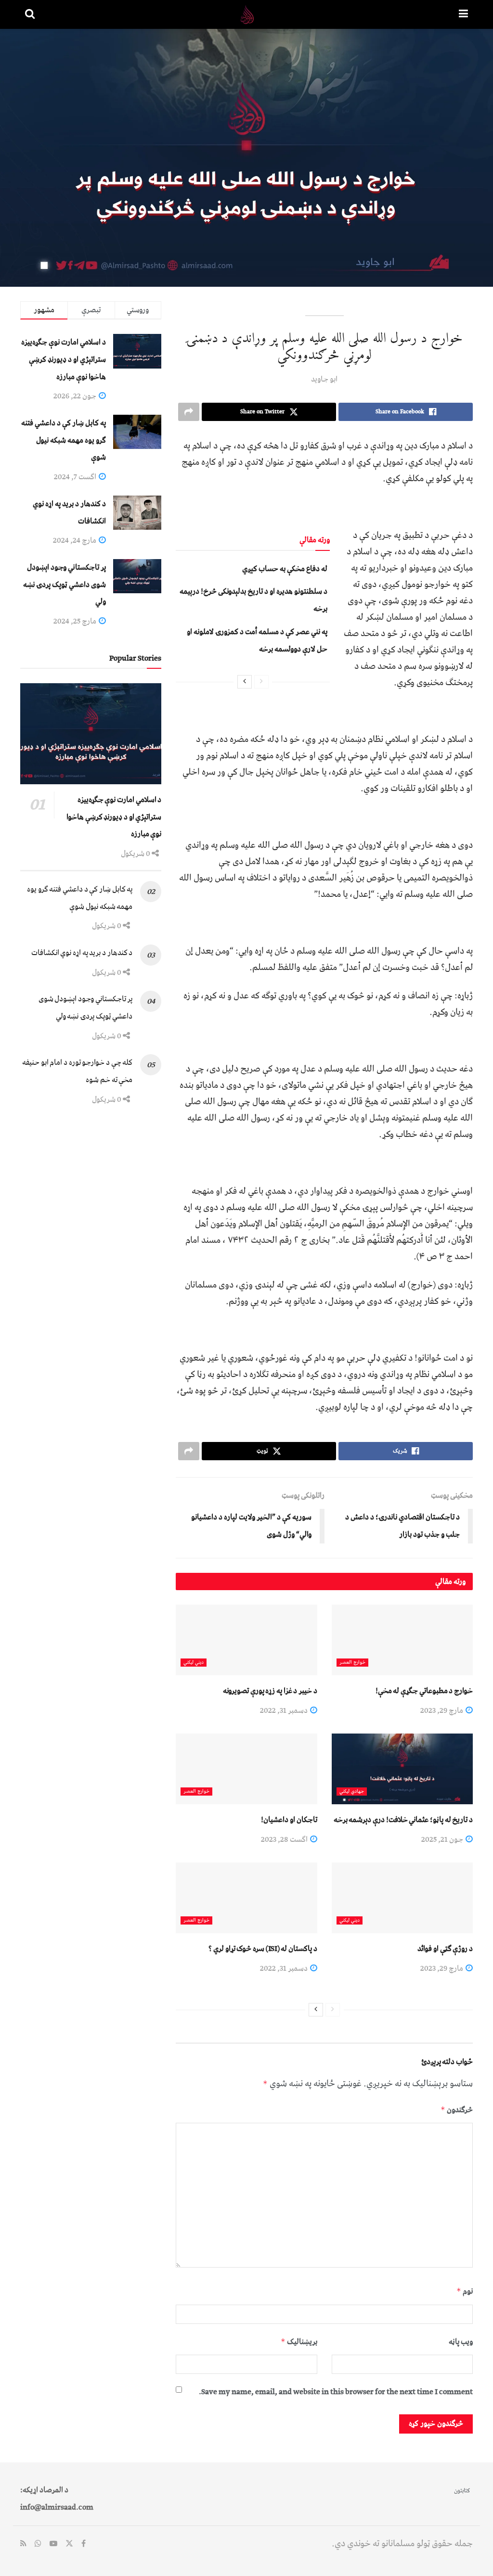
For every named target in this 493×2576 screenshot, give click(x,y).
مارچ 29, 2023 (442, 1710)
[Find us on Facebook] (84, 2544)
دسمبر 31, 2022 (285, 1710)
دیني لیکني (194, 1663)
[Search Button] (30, 14)
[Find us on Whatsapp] (38, 2544)
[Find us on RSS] (23, 2544)
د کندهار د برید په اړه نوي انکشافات (82, 953)
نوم (465, 2291)
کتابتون (462, 2491)
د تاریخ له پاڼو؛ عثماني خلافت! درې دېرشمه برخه (403, 1820)
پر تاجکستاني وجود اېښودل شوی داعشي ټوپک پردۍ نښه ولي (65, 584)
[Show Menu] (463, 14)
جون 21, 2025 (443, 1839)
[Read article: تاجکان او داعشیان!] (246, 1769)
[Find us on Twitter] (69, 2544)
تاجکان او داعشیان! (289, 1820)
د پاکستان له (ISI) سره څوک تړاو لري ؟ (263, 1949)
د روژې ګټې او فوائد (445, 1949)
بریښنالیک (299, 2342)
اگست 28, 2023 (285, 1839)
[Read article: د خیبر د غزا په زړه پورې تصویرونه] (246, 1640)
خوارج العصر (352, 1663)
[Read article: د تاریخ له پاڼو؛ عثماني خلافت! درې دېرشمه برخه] (402, 1769)
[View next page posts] (245, 682)
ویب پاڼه (461, 2342)
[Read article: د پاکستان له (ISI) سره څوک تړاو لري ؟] (246, 1898)
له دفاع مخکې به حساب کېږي (285, 569)
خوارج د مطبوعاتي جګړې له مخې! (424, 1691)
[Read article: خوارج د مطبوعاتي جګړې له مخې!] (402, 1640)
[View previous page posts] (261, 682)
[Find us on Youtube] (53, 2544)
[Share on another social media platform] (189, 412)
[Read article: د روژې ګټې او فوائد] (402, 1898)
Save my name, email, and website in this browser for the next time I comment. (336, 2392)
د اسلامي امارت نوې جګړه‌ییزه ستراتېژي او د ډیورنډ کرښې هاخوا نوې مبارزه (64, 359)
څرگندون (457, 2110)
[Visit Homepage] (247, 14)
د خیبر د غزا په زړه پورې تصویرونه (270, 1691)
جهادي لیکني (352, 1792)
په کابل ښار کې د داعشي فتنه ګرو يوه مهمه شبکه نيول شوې (64, 440)
